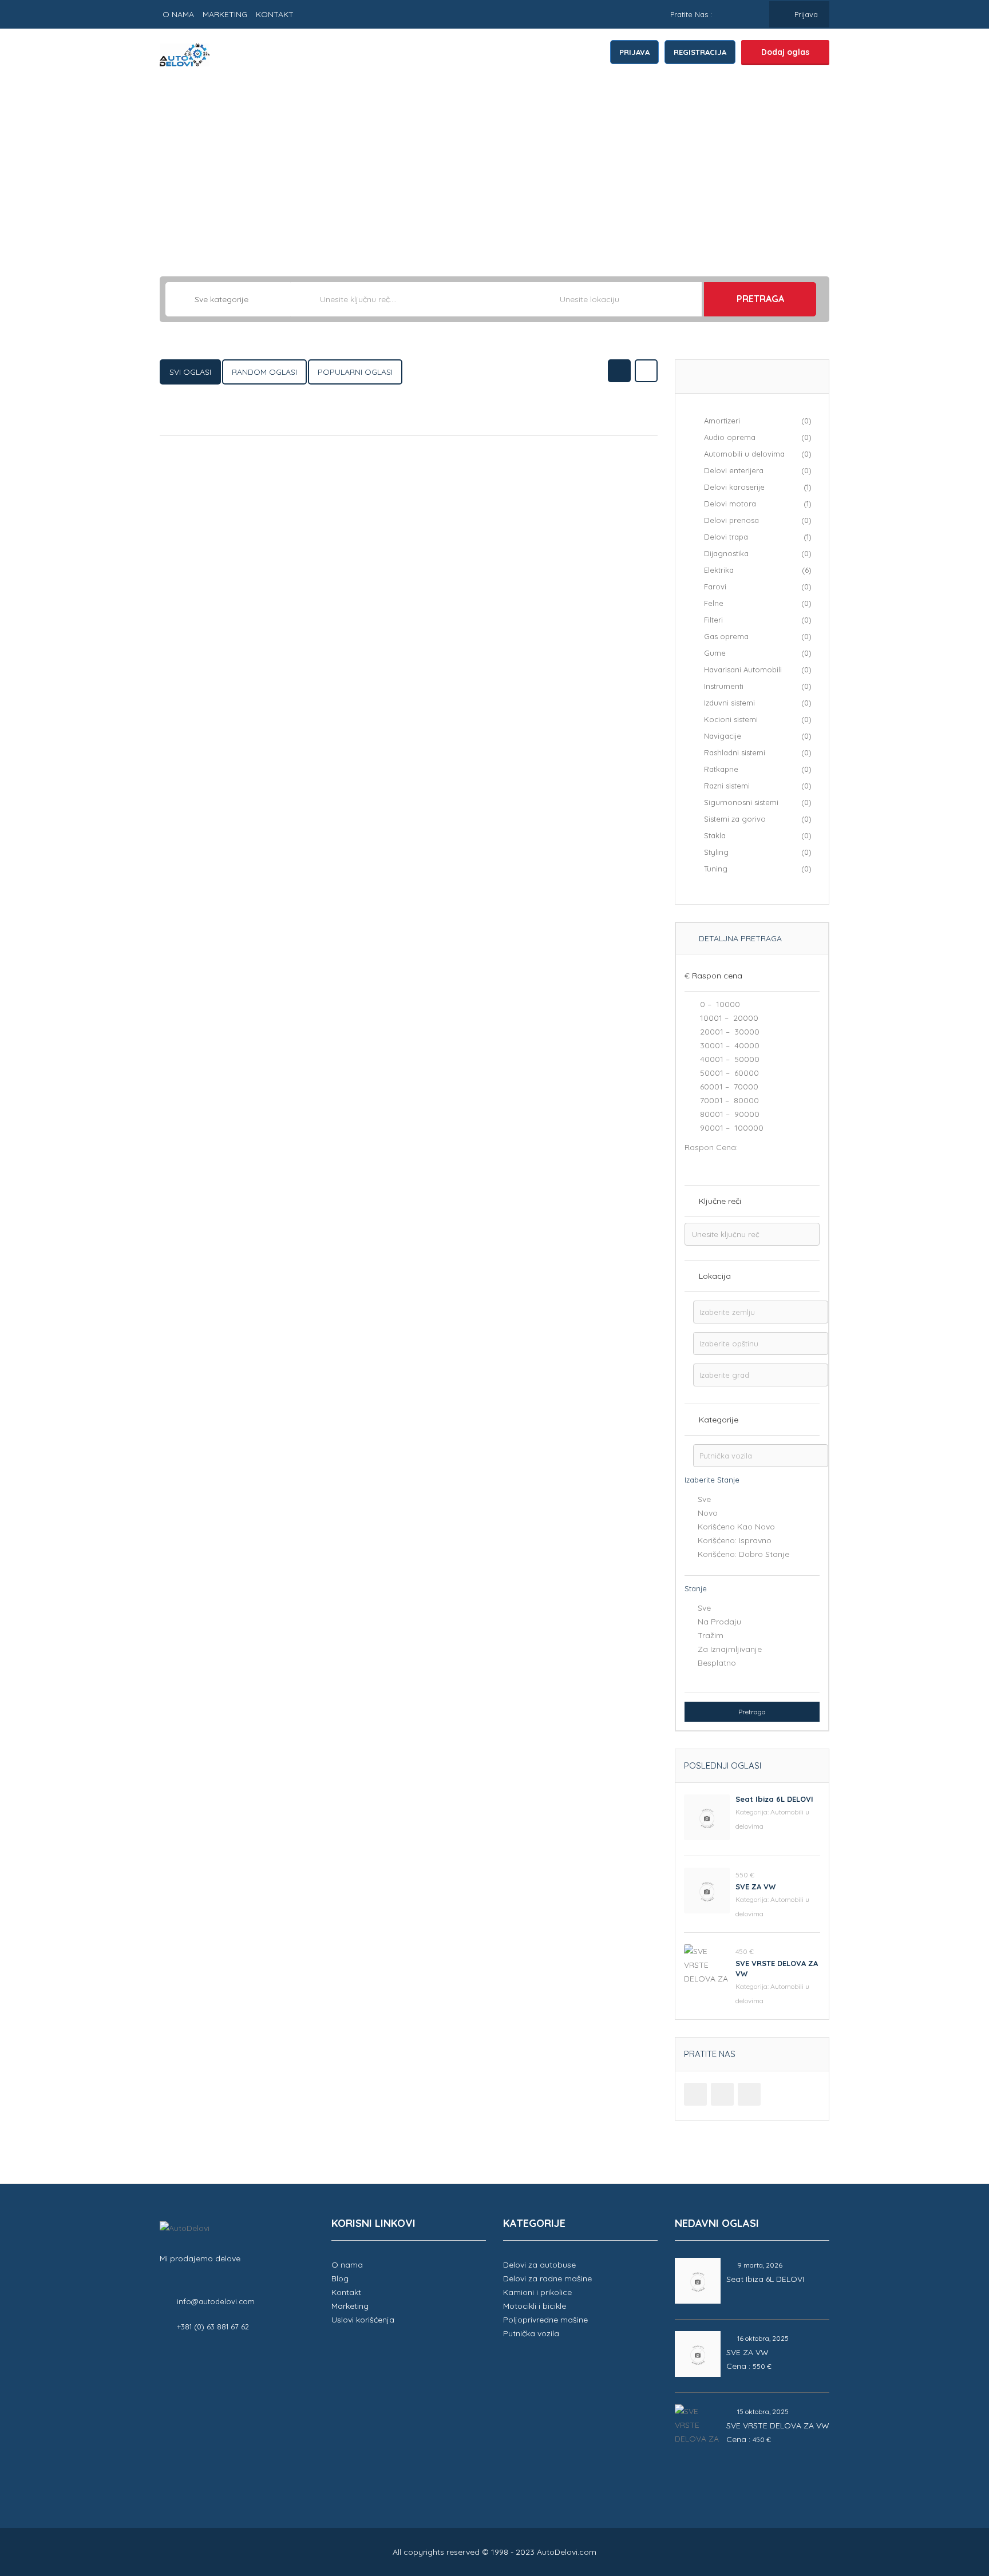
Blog (340, 2278)
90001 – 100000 (731, 1128)
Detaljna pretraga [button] (739, 938)
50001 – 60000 (728, 1073)
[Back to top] (952, 2504)
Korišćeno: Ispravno (735, 1540)
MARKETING (225, 14)
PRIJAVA (634, 52)
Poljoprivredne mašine (545, 2320)
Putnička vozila (531, 2333)
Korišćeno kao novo (736, 1527)
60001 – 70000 (728, 1087)
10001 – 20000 (728, 1018)
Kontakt (346, 2292)
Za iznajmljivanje (730, 1649)
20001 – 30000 (729, 1032)
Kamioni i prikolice (537, 2292)
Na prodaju (719, 1622)
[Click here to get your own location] (692, 299)
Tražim (711, 1635)
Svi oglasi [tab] (190, 372)
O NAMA (178, 14)
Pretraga (760, 299)
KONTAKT (275, 14)
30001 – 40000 (729, 1045)
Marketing (350, 2306)
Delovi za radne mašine (547, 2278)
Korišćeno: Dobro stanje (743, 1554)
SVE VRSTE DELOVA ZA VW (778, 2426)
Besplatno (717, 1663)
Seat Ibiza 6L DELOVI (774, 1799)
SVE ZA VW (755, 1887)
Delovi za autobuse (539, 2265)
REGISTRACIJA (700, 52)
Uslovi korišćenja (363, 2320)
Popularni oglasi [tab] (355, 372)
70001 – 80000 (728, 1100)
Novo (708, 1513)
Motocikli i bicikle (535, 2306)
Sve (704, 1499)
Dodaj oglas (785, 52)
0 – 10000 (719, 1004)
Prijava (805, 14)
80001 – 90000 (729, 1114)
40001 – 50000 (729, 1059)
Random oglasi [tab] (264, 372)
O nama (347, 2265)
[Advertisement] (494, 168)
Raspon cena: (711, 1147)
